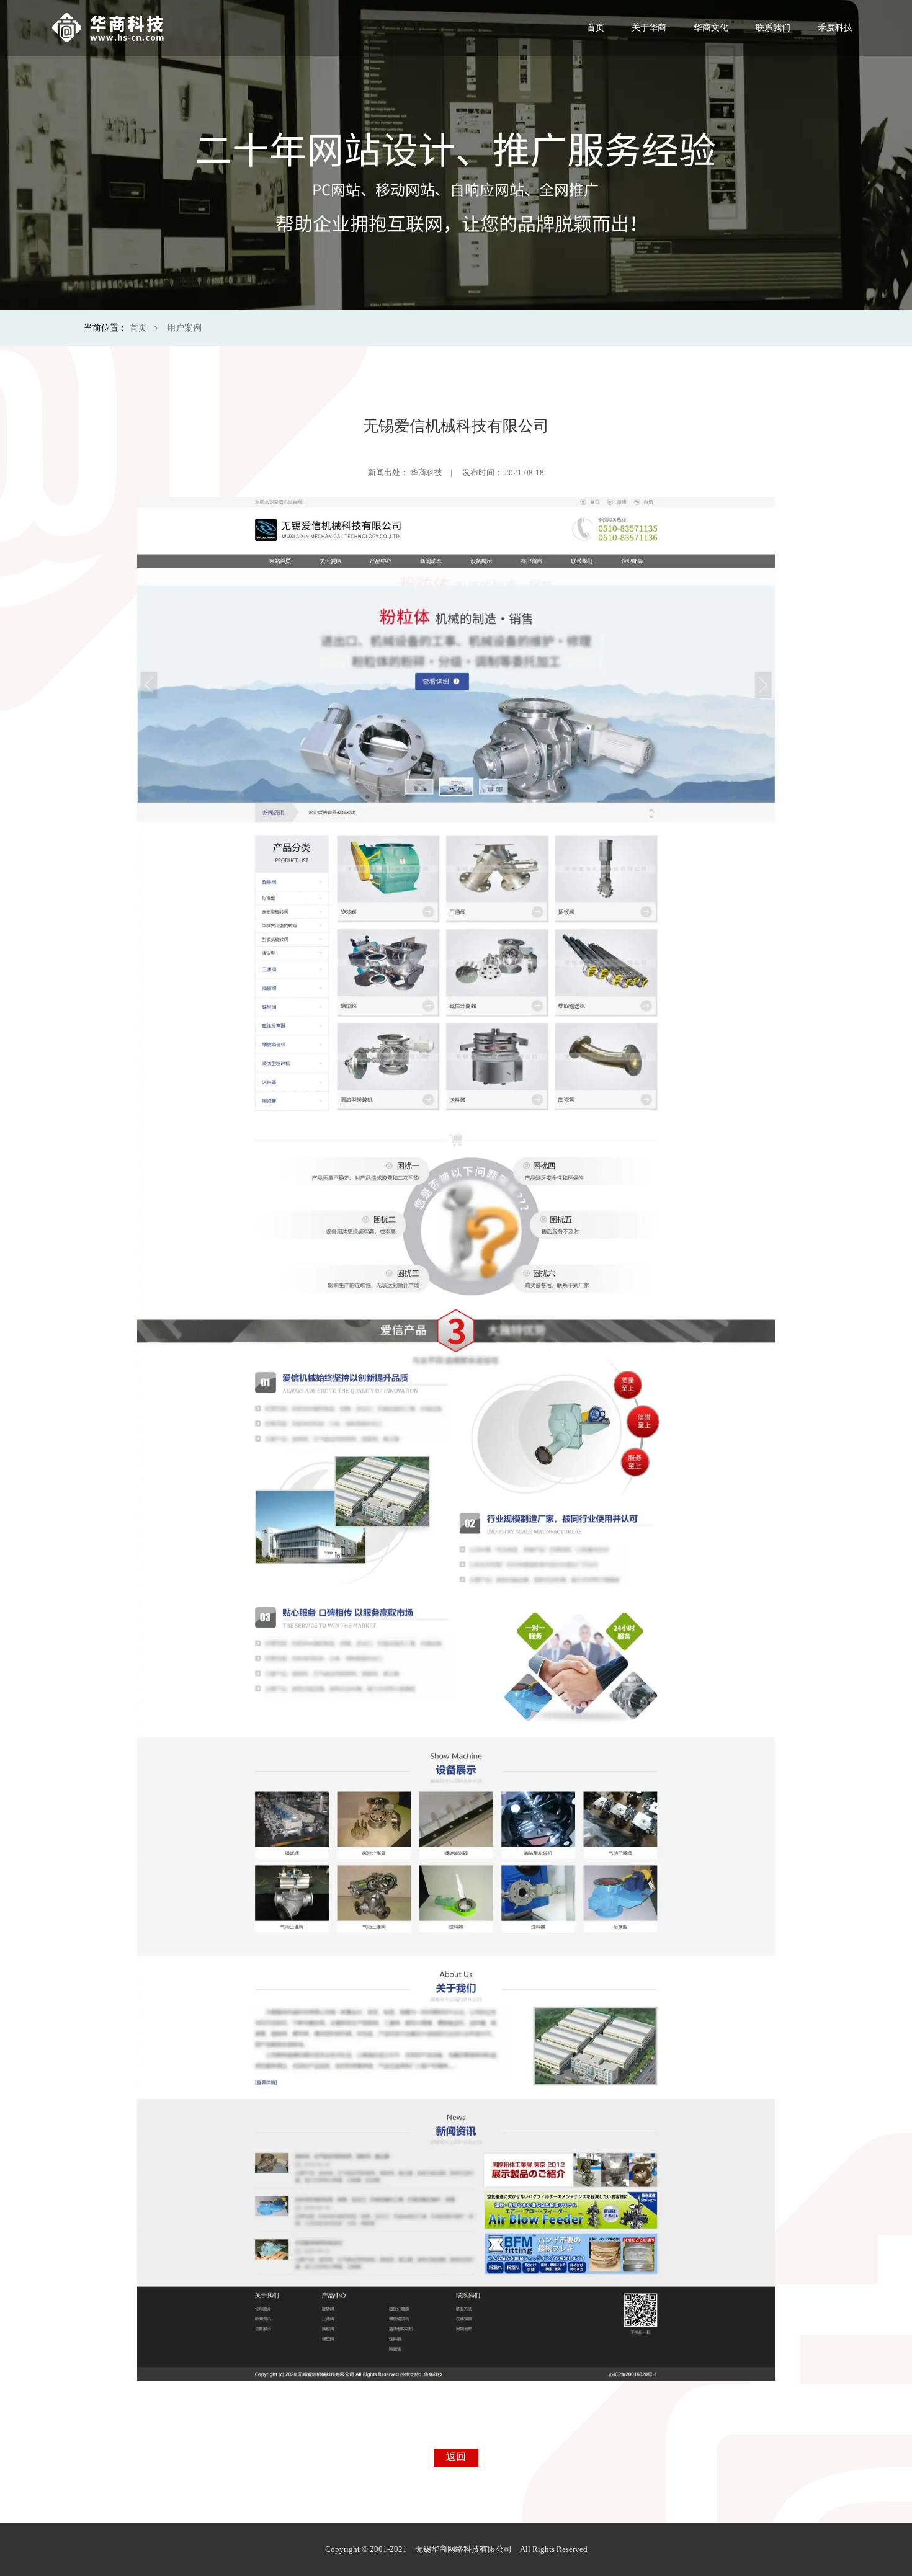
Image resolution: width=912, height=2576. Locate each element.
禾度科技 (835, 28)
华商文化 (711, 28)
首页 (596, 28)
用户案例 (184, 328)
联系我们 (773, 28)
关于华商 (649, 28)
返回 (456, 2457)
